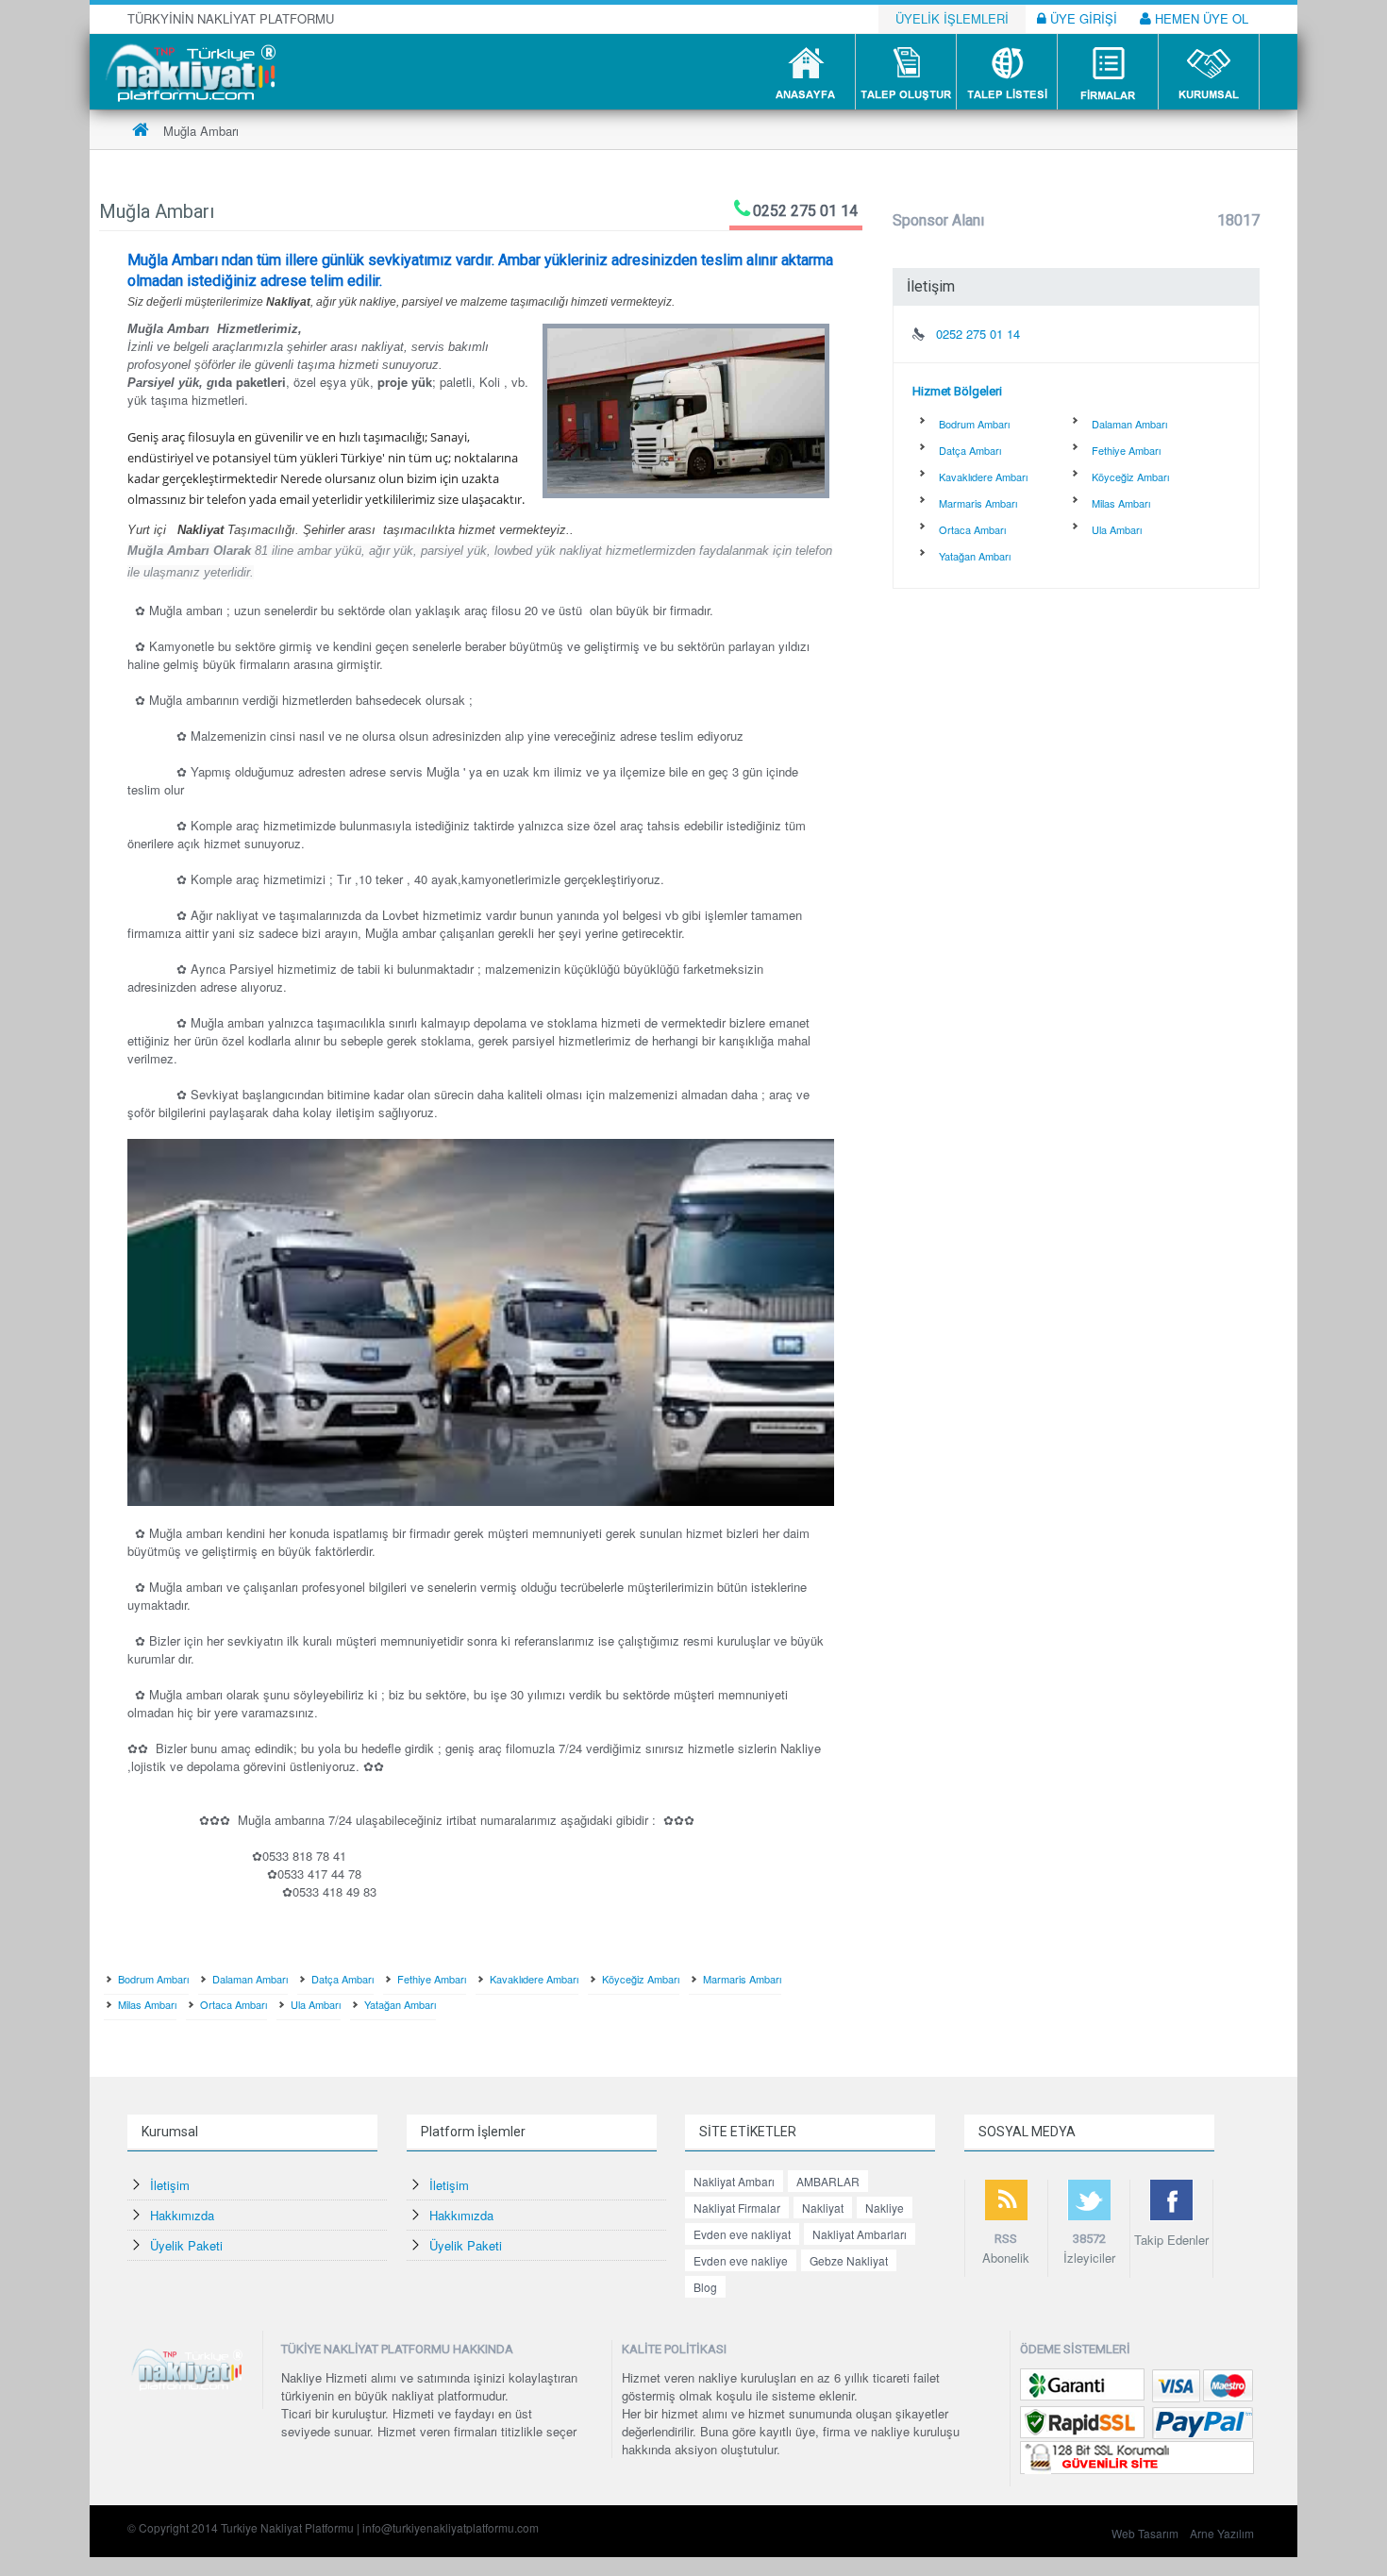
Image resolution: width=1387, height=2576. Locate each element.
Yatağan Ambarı (400, 2004)
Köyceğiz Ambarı (641, 1979)
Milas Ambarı (147, 2004)
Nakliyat (823, 2208)
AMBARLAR (828, 2181)
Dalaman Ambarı (250, 1979)
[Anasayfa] (141, 131)
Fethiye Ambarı (432, 1979)
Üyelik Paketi (186, 2245)
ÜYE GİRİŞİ (1082, 18)
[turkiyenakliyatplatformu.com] (188, 70)
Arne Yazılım (1222, 2533)
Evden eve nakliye (741, 2260)
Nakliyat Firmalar (737, 2208)
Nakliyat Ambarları (860, 2234)
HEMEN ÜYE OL (1200, 18)
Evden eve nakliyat (742, 2234)
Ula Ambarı (316, 2004)
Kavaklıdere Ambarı (534, 1979)
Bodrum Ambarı (153, 1979)
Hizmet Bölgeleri (957, 391)
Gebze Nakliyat (849, 2260)
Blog (705, 2287)
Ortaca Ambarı (234, 2004)
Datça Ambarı (343, 1979)
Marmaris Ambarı (742, 1979)
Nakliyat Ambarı (734, 2181)
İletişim (170, 2185)
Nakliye (885, 2208)
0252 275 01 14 (805, 211)
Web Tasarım (1145, 2533)
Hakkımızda (182, 2215)
